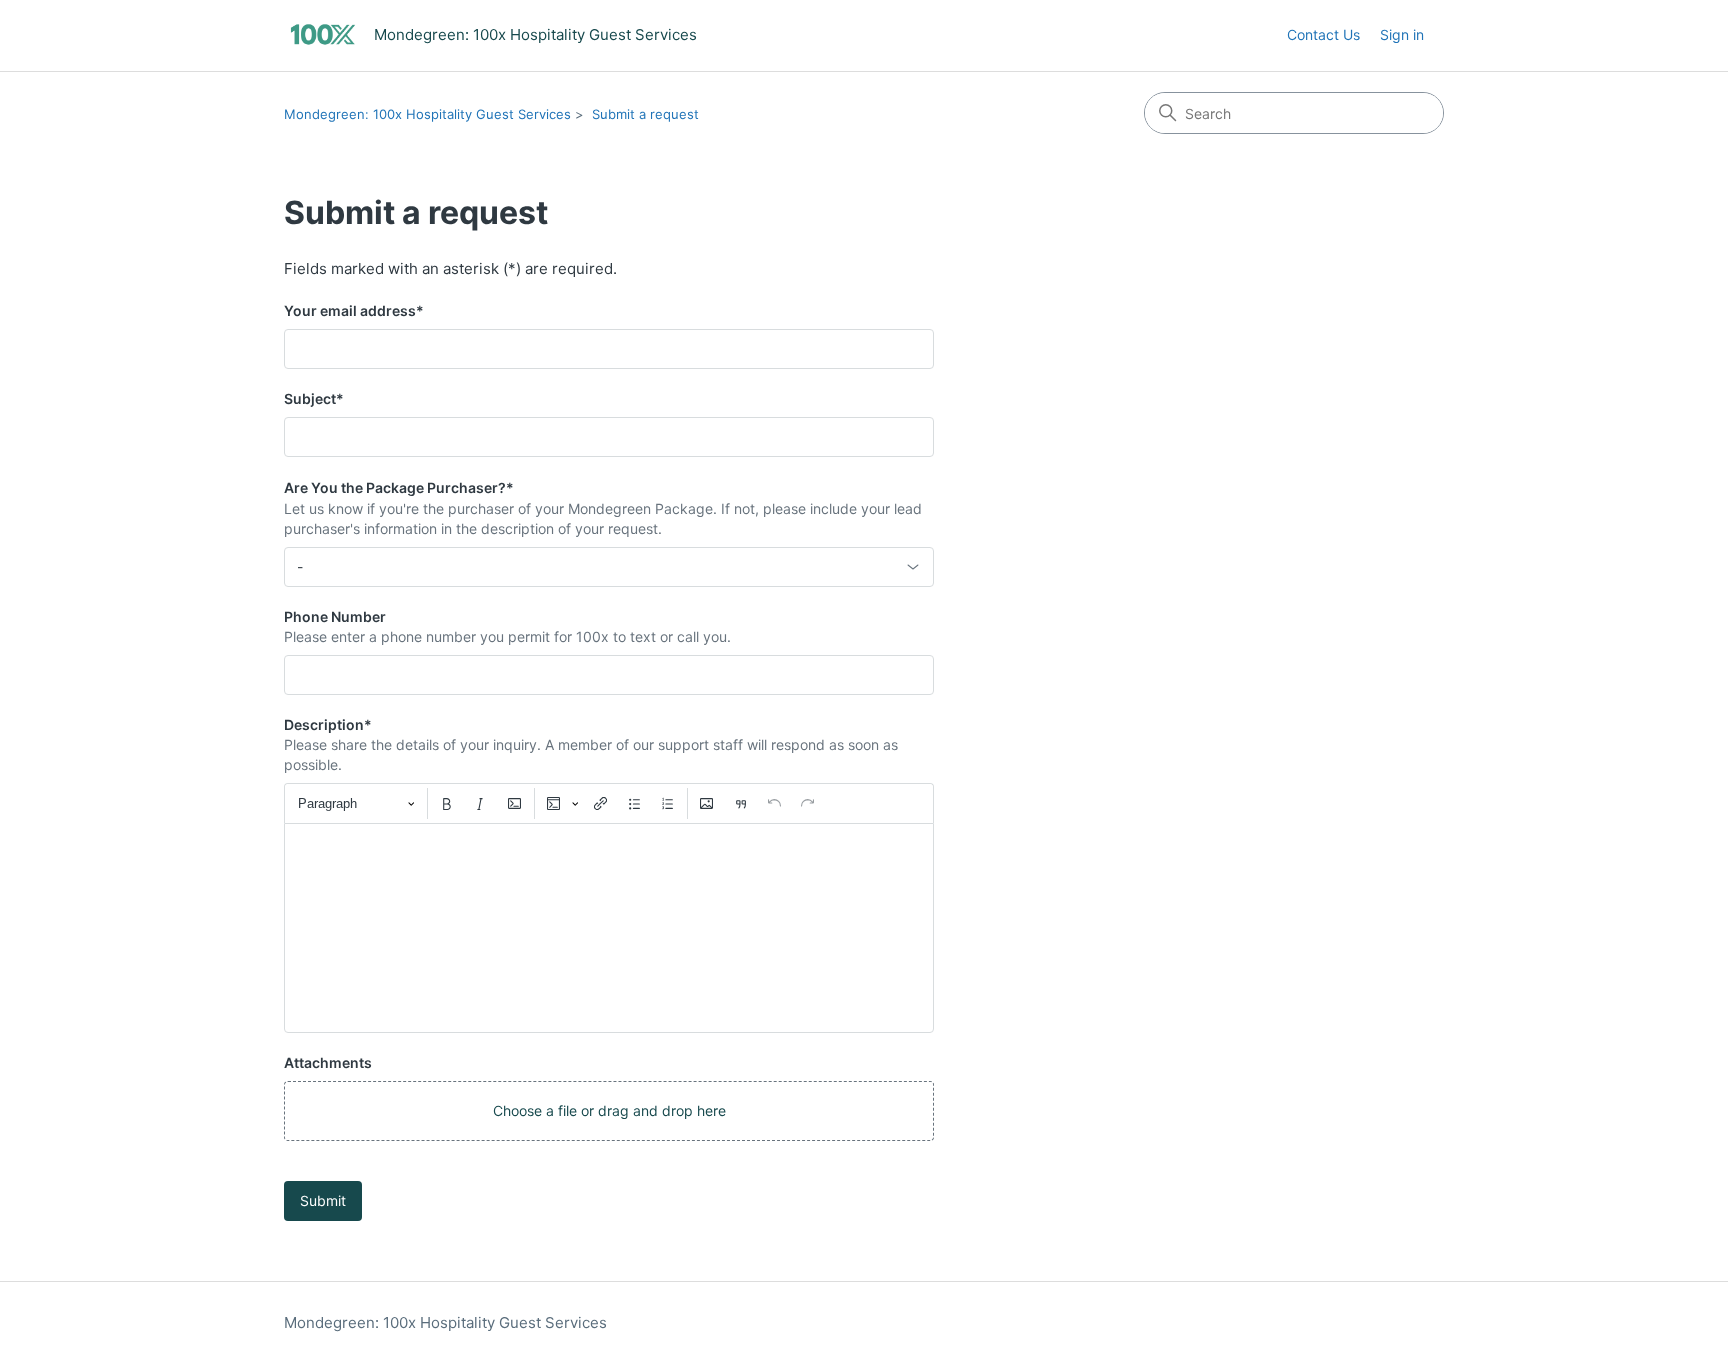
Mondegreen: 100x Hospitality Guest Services (427, 114)
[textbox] (609, 928)
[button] (609, 1111)
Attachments (328, 1062)
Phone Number (335, 616)
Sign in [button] (1402, 34)
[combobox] (609, 567)
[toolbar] (609, 803)
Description (328, 724)
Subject (314, 398)
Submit (323, 1200)
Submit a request (645, 114)
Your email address (354, 310)
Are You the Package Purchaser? (399, 487)
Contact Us (1323, 34)
